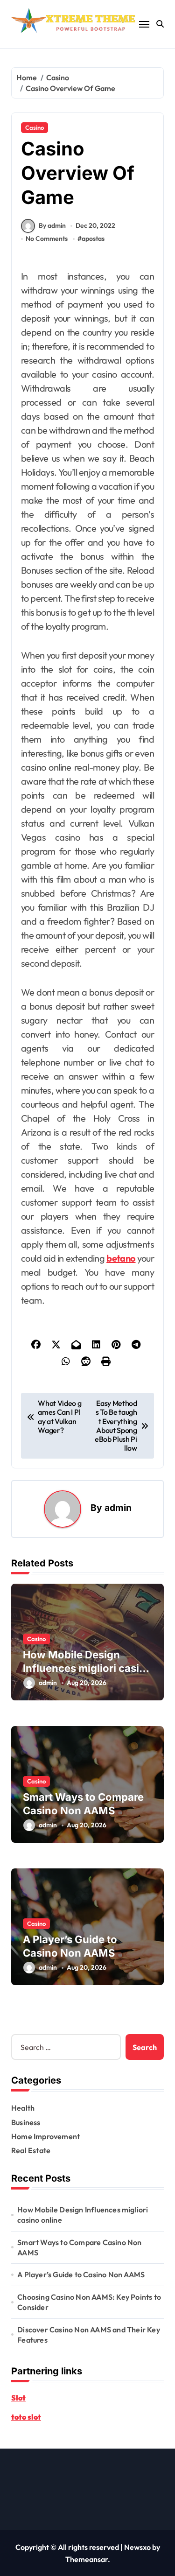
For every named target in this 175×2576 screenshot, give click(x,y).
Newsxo (137, 2547)
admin (118, 1508)
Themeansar (87, 2559)
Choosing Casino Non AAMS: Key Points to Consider (89, 2302)
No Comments (47, 239)
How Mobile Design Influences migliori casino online (87, 1668)
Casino (35, 127)
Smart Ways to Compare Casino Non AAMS (79, 2247)
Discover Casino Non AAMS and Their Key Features (89, 2335)
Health (23, 2108)
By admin (52, 225)
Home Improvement (45, 2136)
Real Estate (31, 2150)
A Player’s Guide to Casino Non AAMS (81, 2274)
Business (26, 2122)
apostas (93, 239)
